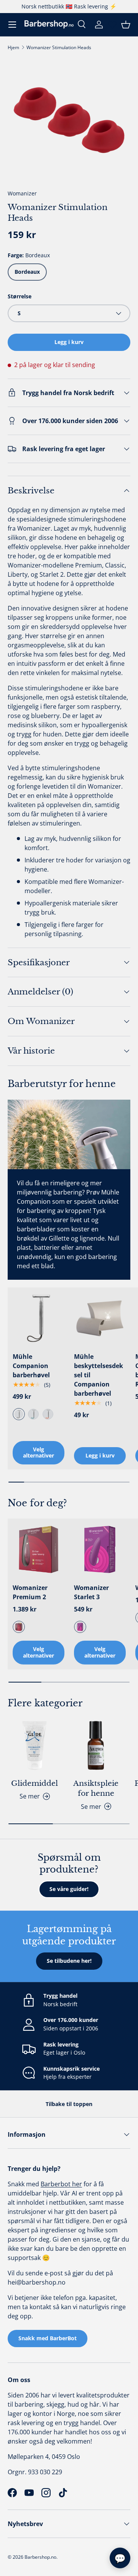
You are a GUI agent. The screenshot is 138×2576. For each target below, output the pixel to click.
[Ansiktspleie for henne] (96, 1745)
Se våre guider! (69, 1889)
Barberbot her (61, 2184)
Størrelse (20, 296)
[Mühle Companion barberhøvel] (39, 1318)
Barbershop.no (40, 2557)
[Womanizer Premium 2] (39, 1549)
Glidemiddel (34, 1783)
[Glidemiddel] (34, 1745)
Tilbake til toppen (69, 2104)
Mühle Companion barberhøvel (31, 1366)
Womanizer (22, 193)
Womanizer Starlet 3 (91, 1592)
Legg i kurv (69, 342)
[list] (69, 120)
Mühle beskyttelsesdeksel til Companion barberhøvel (99, 1375)
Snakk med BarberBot (48, 2338)
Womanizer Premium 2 (30, 1592)
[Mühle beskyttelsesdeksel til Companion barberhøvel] (100, 1318)
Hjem (13, 47)
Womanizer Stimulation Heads (59, 47)
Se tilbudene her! (69, 1961)
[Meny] (12, 25)
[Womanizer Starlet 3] (100, 1549)
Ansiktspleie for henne (96, 1788)
